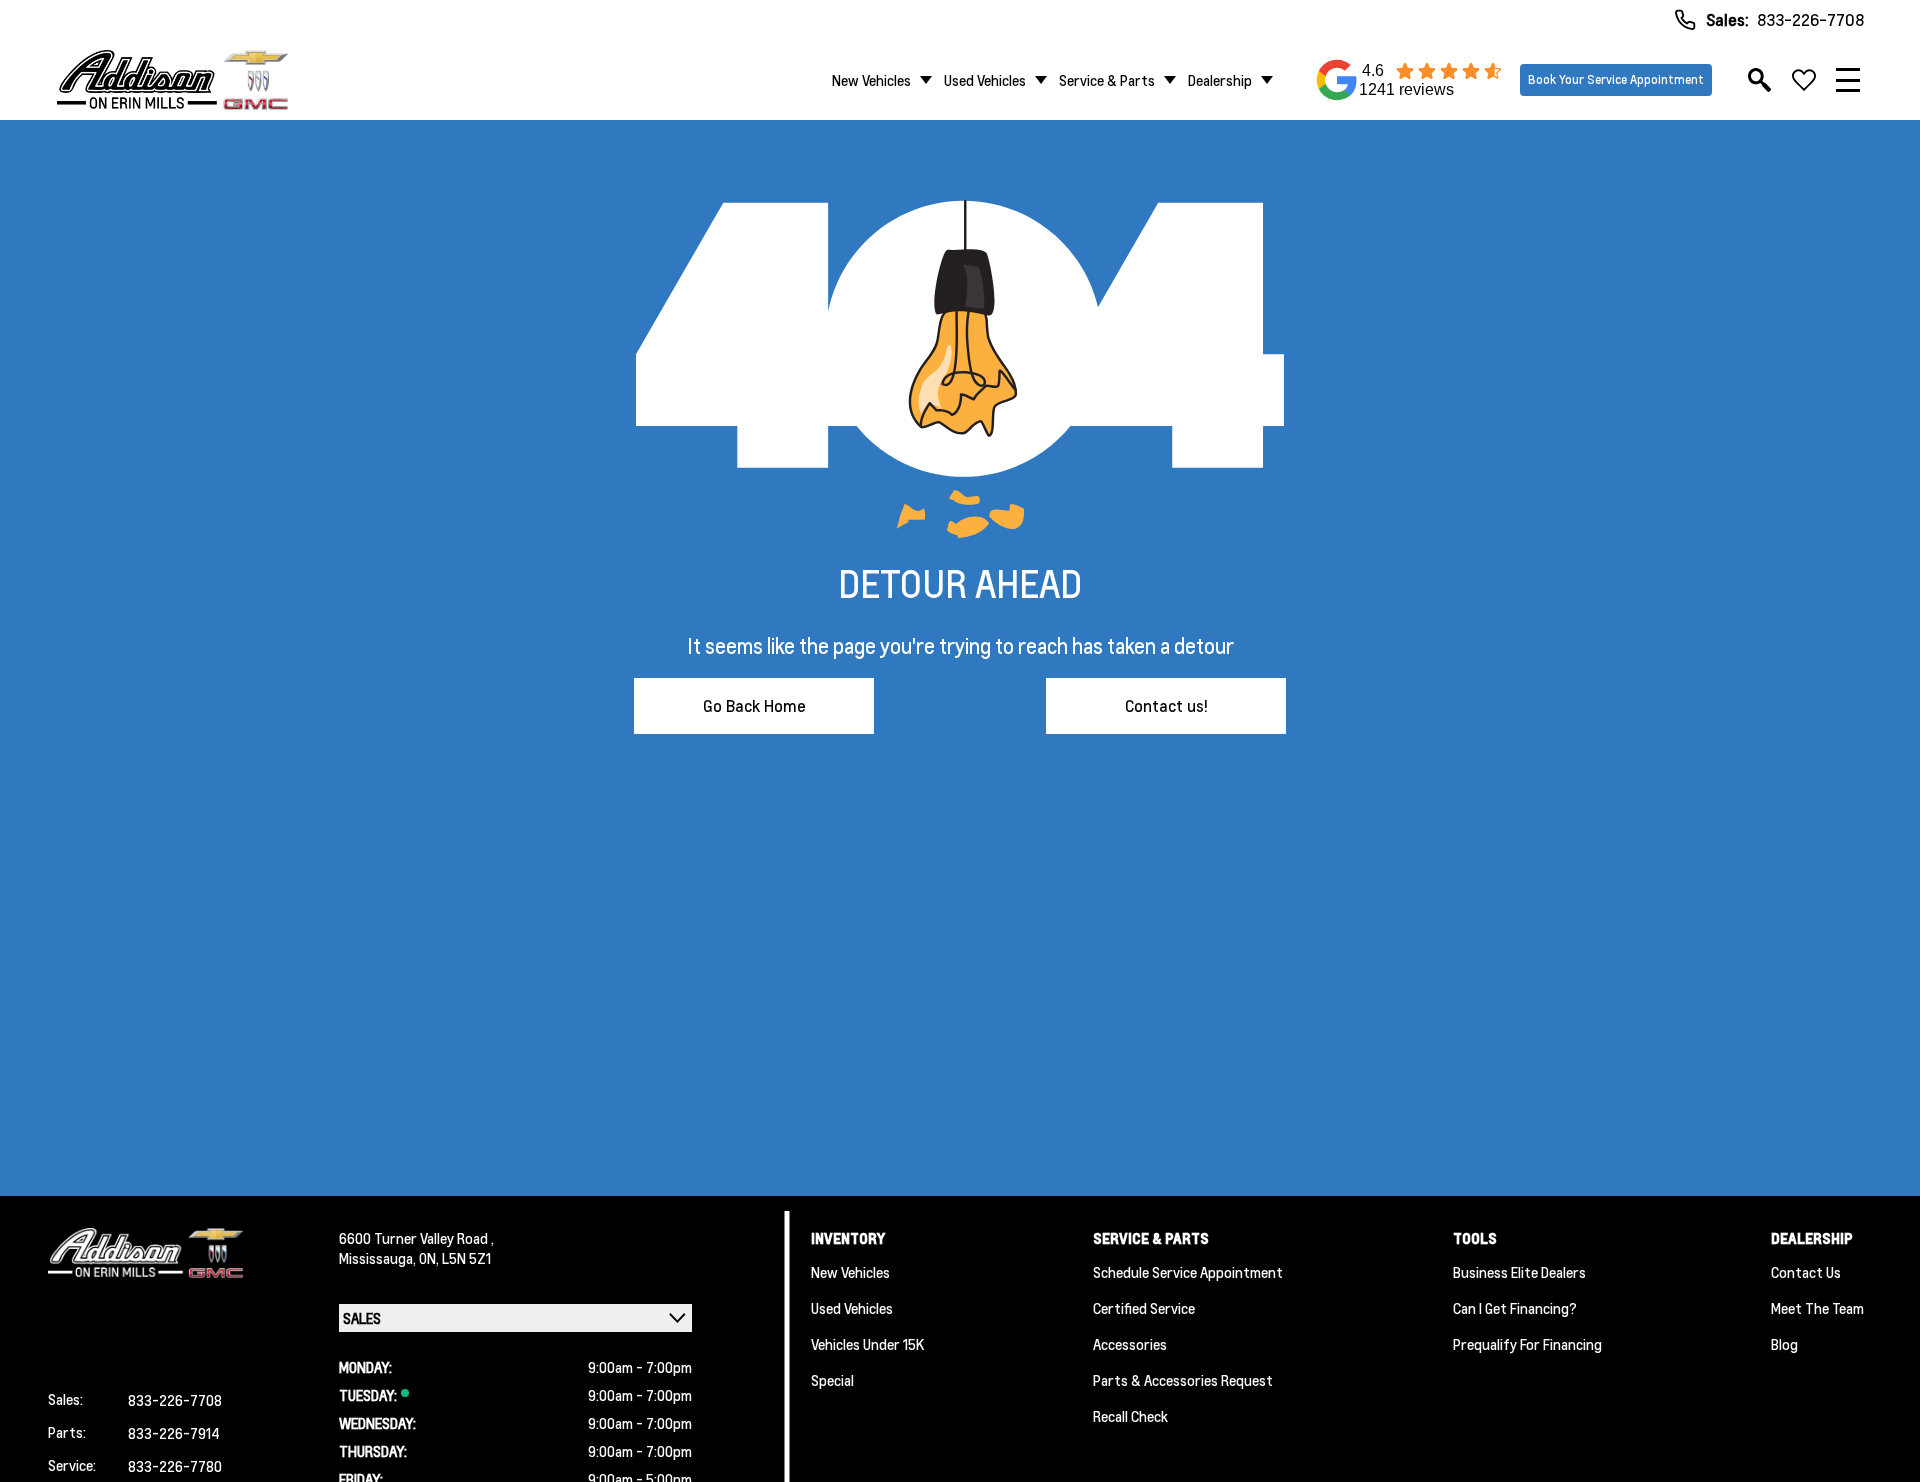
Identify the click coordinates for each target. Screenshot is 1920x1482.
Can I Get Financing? (1515, 1308)
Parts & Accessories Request (1183, 1380)
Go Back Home (754, 705)
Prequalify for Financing (1527, 1344)
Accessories (1130, 1344)
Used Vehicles (985, 80)
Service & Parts (1107, 80)
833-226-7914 (174, 1433)
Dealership (1220, 80)
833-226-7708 (1810, 19)
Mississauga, (379, 1258)
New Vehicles (871, 80)
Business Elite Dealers (1519, 1272)
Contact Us (1806, 1272)
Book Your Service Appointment (1616, 79)
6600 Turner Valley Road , (416, 1238)
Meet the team (1817, 1308)
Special (832, 1380)
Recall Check (1130, 1416)
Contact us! (1166, 705)
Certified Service (1144, 1308)
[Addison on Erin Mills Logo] (173, 80)
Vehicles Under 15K (867, 1344)
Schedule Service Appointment (1188, 1272)
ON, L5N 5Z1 (455, 1258)
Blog (1784, 1344)
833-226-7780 (175, 1466)
